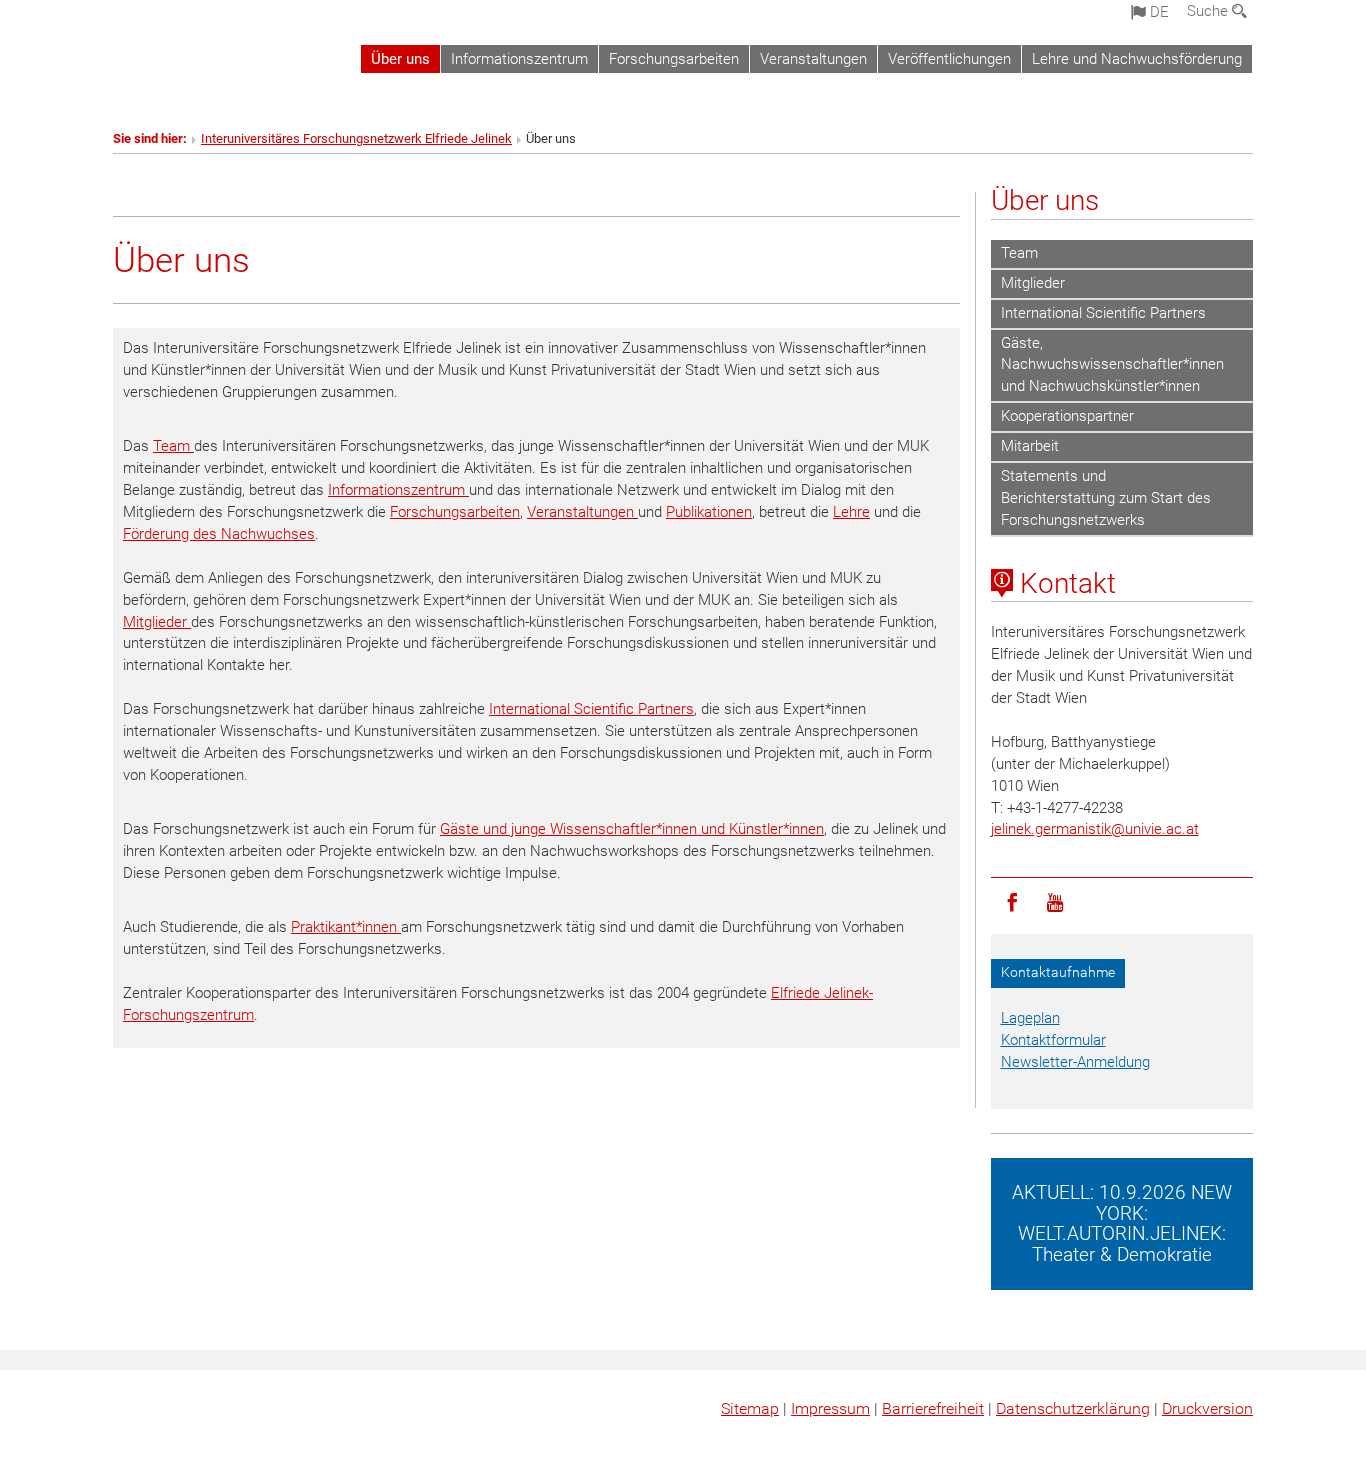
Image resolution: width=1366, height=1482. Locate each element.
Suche (1209, 11)
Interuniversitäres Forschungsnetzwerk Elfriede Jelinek (356, 138)
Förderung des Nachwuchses (219, 534)
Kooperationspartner (1067, 416)
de (1157, 12)
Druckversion (1207, 1408)
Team (173, 446)
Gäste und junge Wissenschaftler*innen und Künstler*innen (632, 829)
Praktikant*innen (346, 927)
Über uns (400, 59)
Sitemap (750, 1408)
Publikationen (709, 512)
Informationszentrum (519, 59)
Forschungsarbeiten (674, 59)
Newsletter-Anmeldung (1075, 1062)
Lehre (851, 512)
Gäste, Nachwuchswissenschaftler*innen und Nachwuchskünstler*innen (1112, 365)
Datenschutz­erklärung (1073, 1408)
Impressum (830, 1408)
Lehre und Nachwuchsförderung (1137, 59)
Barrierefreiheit (933, 1408)
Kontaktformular (1053, 1040)
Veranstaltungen (813, 59)
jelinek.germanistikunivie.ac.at (1095, 829)
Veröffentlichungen (949, 59)
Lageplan (1030, 1018)
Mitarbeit (1030, 446)
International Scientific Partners (591, 709)
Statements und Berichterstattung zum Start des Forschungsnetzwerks (1106, 498)
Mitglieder (157, 622)
